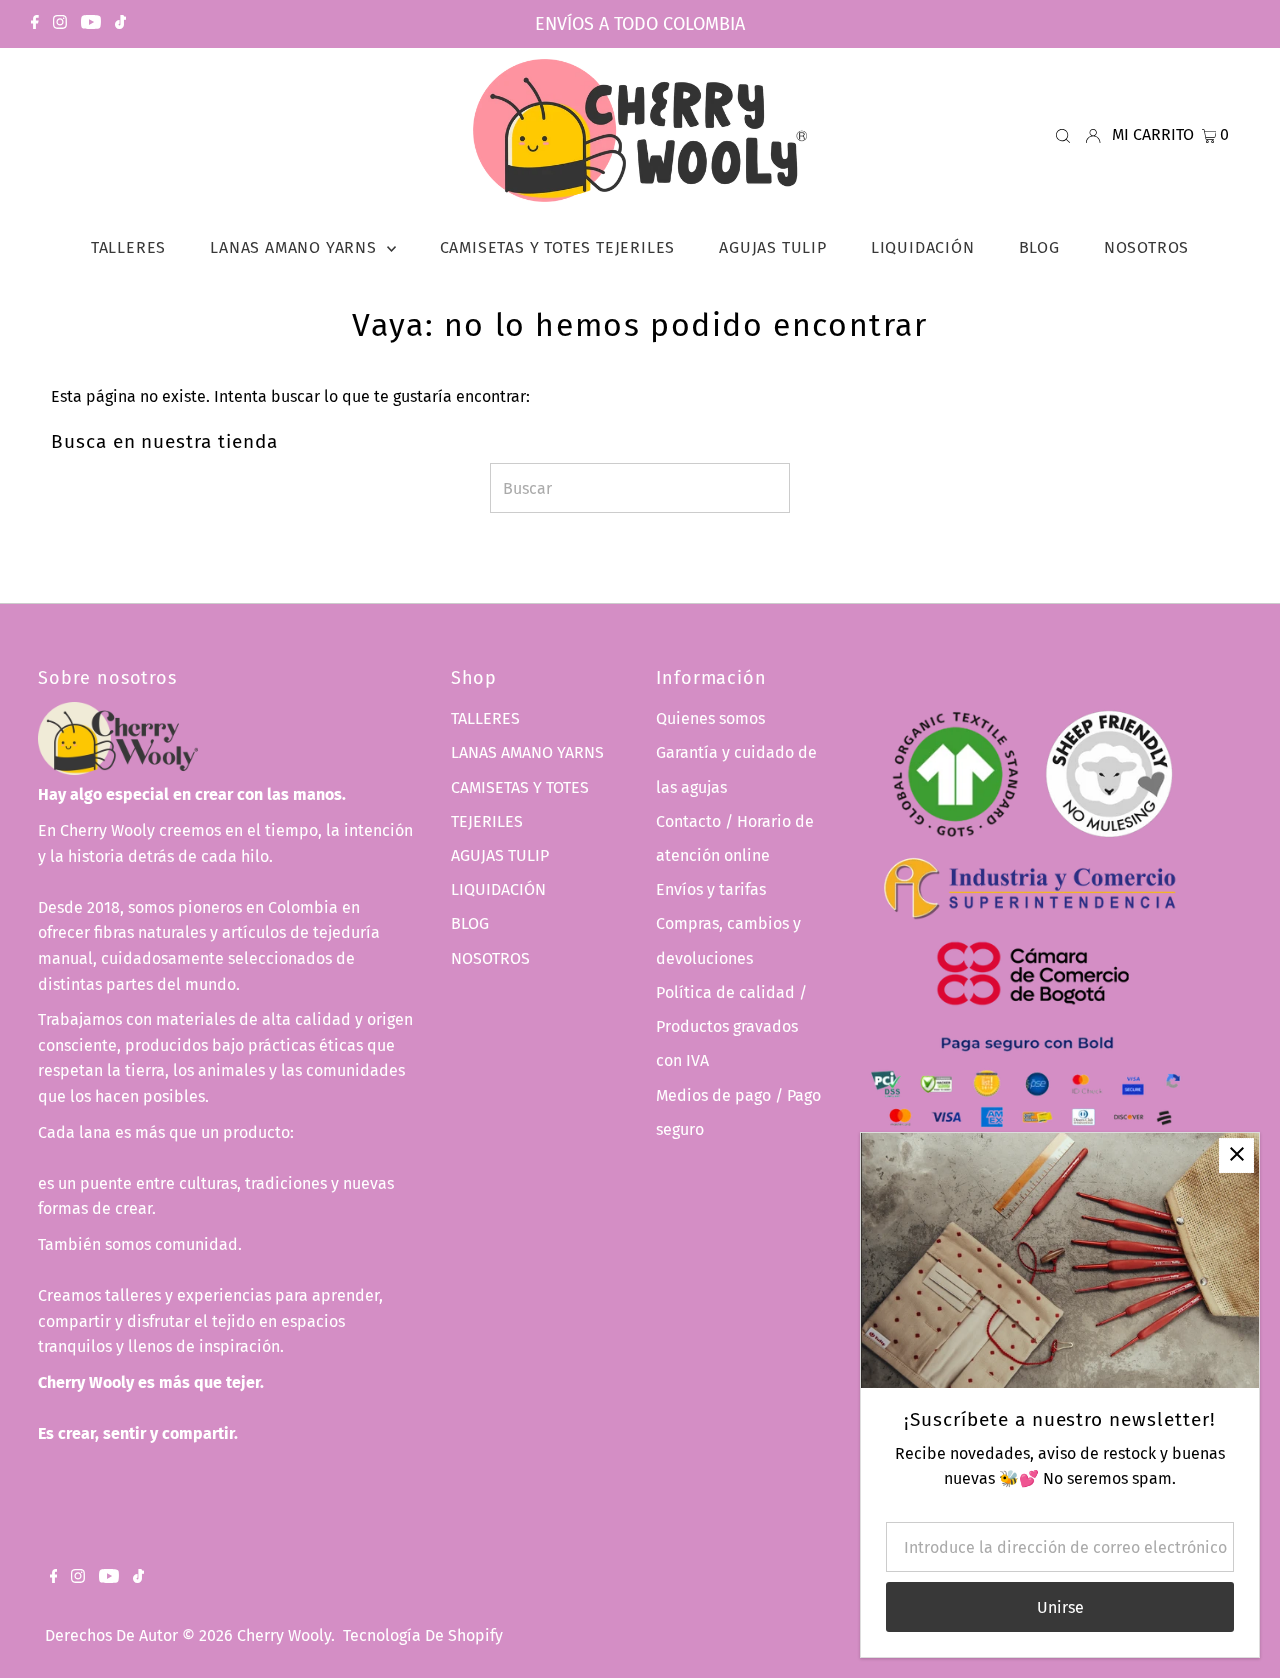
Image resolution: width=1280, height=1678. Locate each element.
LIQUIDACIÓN (498, 889)
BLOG (470, 923)
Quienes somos (710, 718)
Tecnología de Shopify (423, 1635)
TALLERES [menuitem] (128, 247)
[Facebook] (35, 24)
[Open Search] (1063, 135)
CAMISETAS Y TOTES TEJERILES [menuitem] (558, 247)
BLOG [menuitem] (1039, 247)
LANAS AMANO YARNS (527, 752)
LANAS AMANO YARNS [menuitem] (295, 247)
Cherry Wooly (284, 1635)
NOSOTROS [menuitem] (1146, 247)
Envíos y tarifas (711, 889)
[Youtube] (91, 24)
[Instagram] (60, 24)
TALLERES (485, 718)
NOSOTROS (490, 958)
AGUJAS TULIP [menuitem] (773, 247)
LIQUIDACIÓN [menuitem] (923, 247)
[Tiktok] (120, 24)
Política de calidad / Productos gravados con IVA (731, 1026)
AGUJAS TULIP (500, 855)
